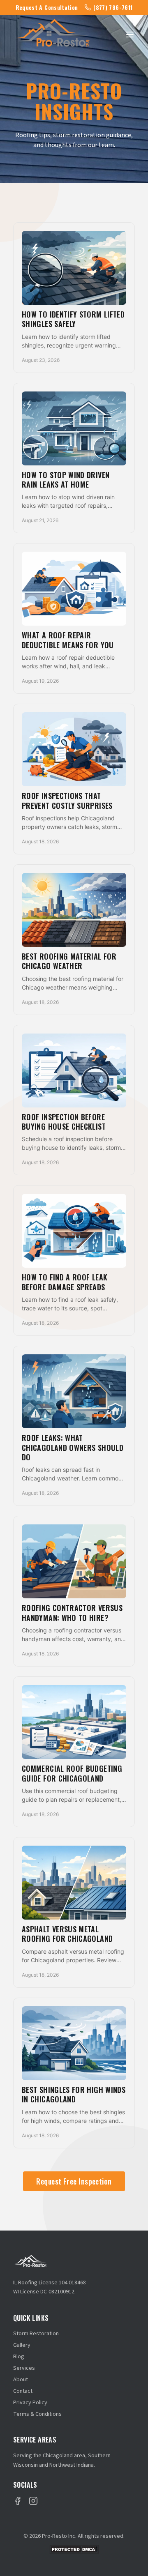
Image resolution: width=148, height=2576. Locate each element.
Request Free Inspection (74, 2181)
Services (24, 2368)
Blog (19, 2357)
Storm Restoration (36, 2334)
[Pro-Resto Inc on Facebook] (18, 2501)
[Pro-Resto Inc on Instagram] (33, 2501)
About (21, 2380)
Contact (23, 2391)
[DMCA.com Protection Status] (74, 2550)
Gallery (22, 2345)
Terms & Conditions (37, 2414)
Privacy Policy (30, 2403)
